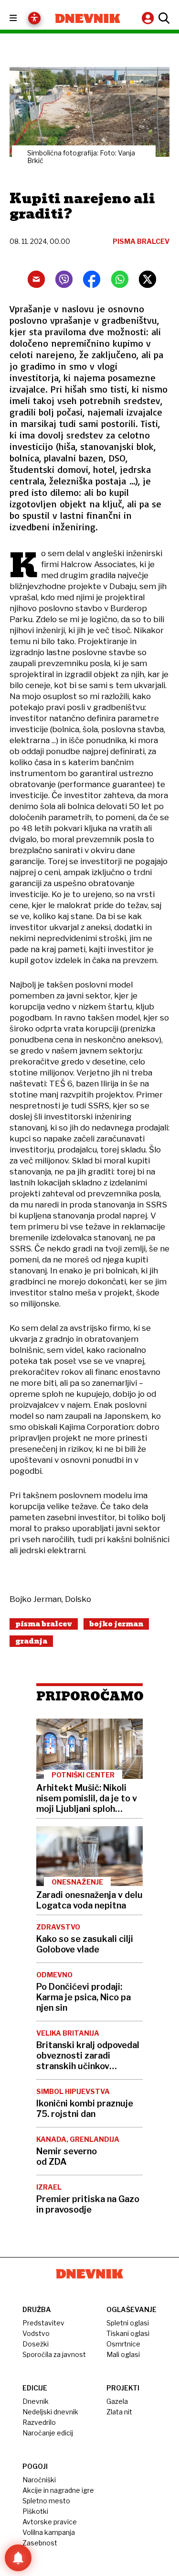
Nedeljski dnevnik (50, 2412)
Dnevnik (36, 2401)
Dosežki (36, 2344)
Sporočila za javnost (54, 2354)
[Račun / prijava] (149, 18)
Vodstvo (36, 2333)
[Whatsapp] (120, 279)
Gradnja (31, 1641)
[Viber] (64, 279)
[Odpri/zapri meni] (22, 18)
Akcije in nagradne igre (58, 2490)
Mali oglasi (123, 2354)
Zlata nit (119, 2412)
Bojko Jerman (116, 1624)
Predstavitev (43, 2323)
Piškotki (35, 2511)
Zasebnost (40, 2543)
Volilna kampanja (49, 2532)
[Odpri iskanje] (163, 18)
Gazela (117, 2401)
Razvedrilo (39, 2422)
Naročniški (39, 2480)
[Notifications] (18, 2558)
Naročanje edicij (48, 2433)
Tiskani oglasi (128, 2333)
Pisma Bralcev (44, 1624)
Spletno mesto (46, 2501)
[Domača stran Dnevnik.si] (88, 18)
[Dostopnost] (34, 18)
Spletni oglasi (128, 2323)
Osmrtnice (123, 2344)
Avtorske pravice (50, 2522)
